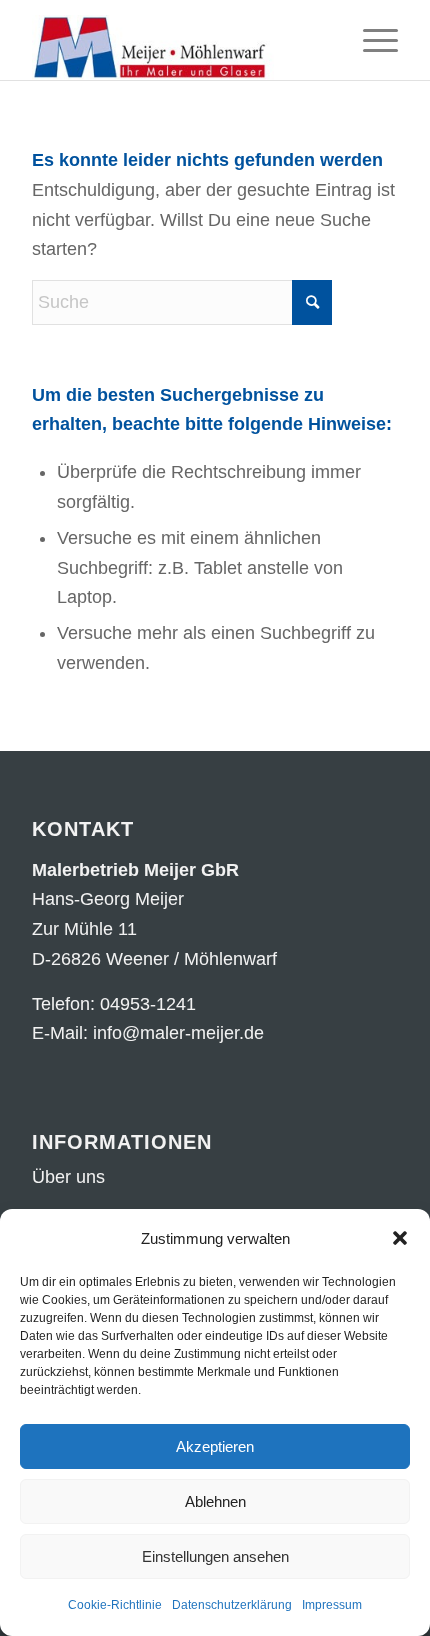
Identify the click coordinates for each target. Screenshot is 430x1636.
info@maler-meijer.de (178, 1033)
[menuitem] (370, 40)
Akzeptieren (215, 1446)
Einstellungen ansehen (215, 1556)
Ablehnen (215, 1501)
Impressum (332, 1605)
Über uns (68, 1177)
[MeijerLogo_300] (178, 40)
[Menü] (370, 40)
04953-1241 (148, 1004)
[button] (400, 1238)
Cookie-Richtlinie (115, 1605)
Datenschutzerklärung (232, 1605)
